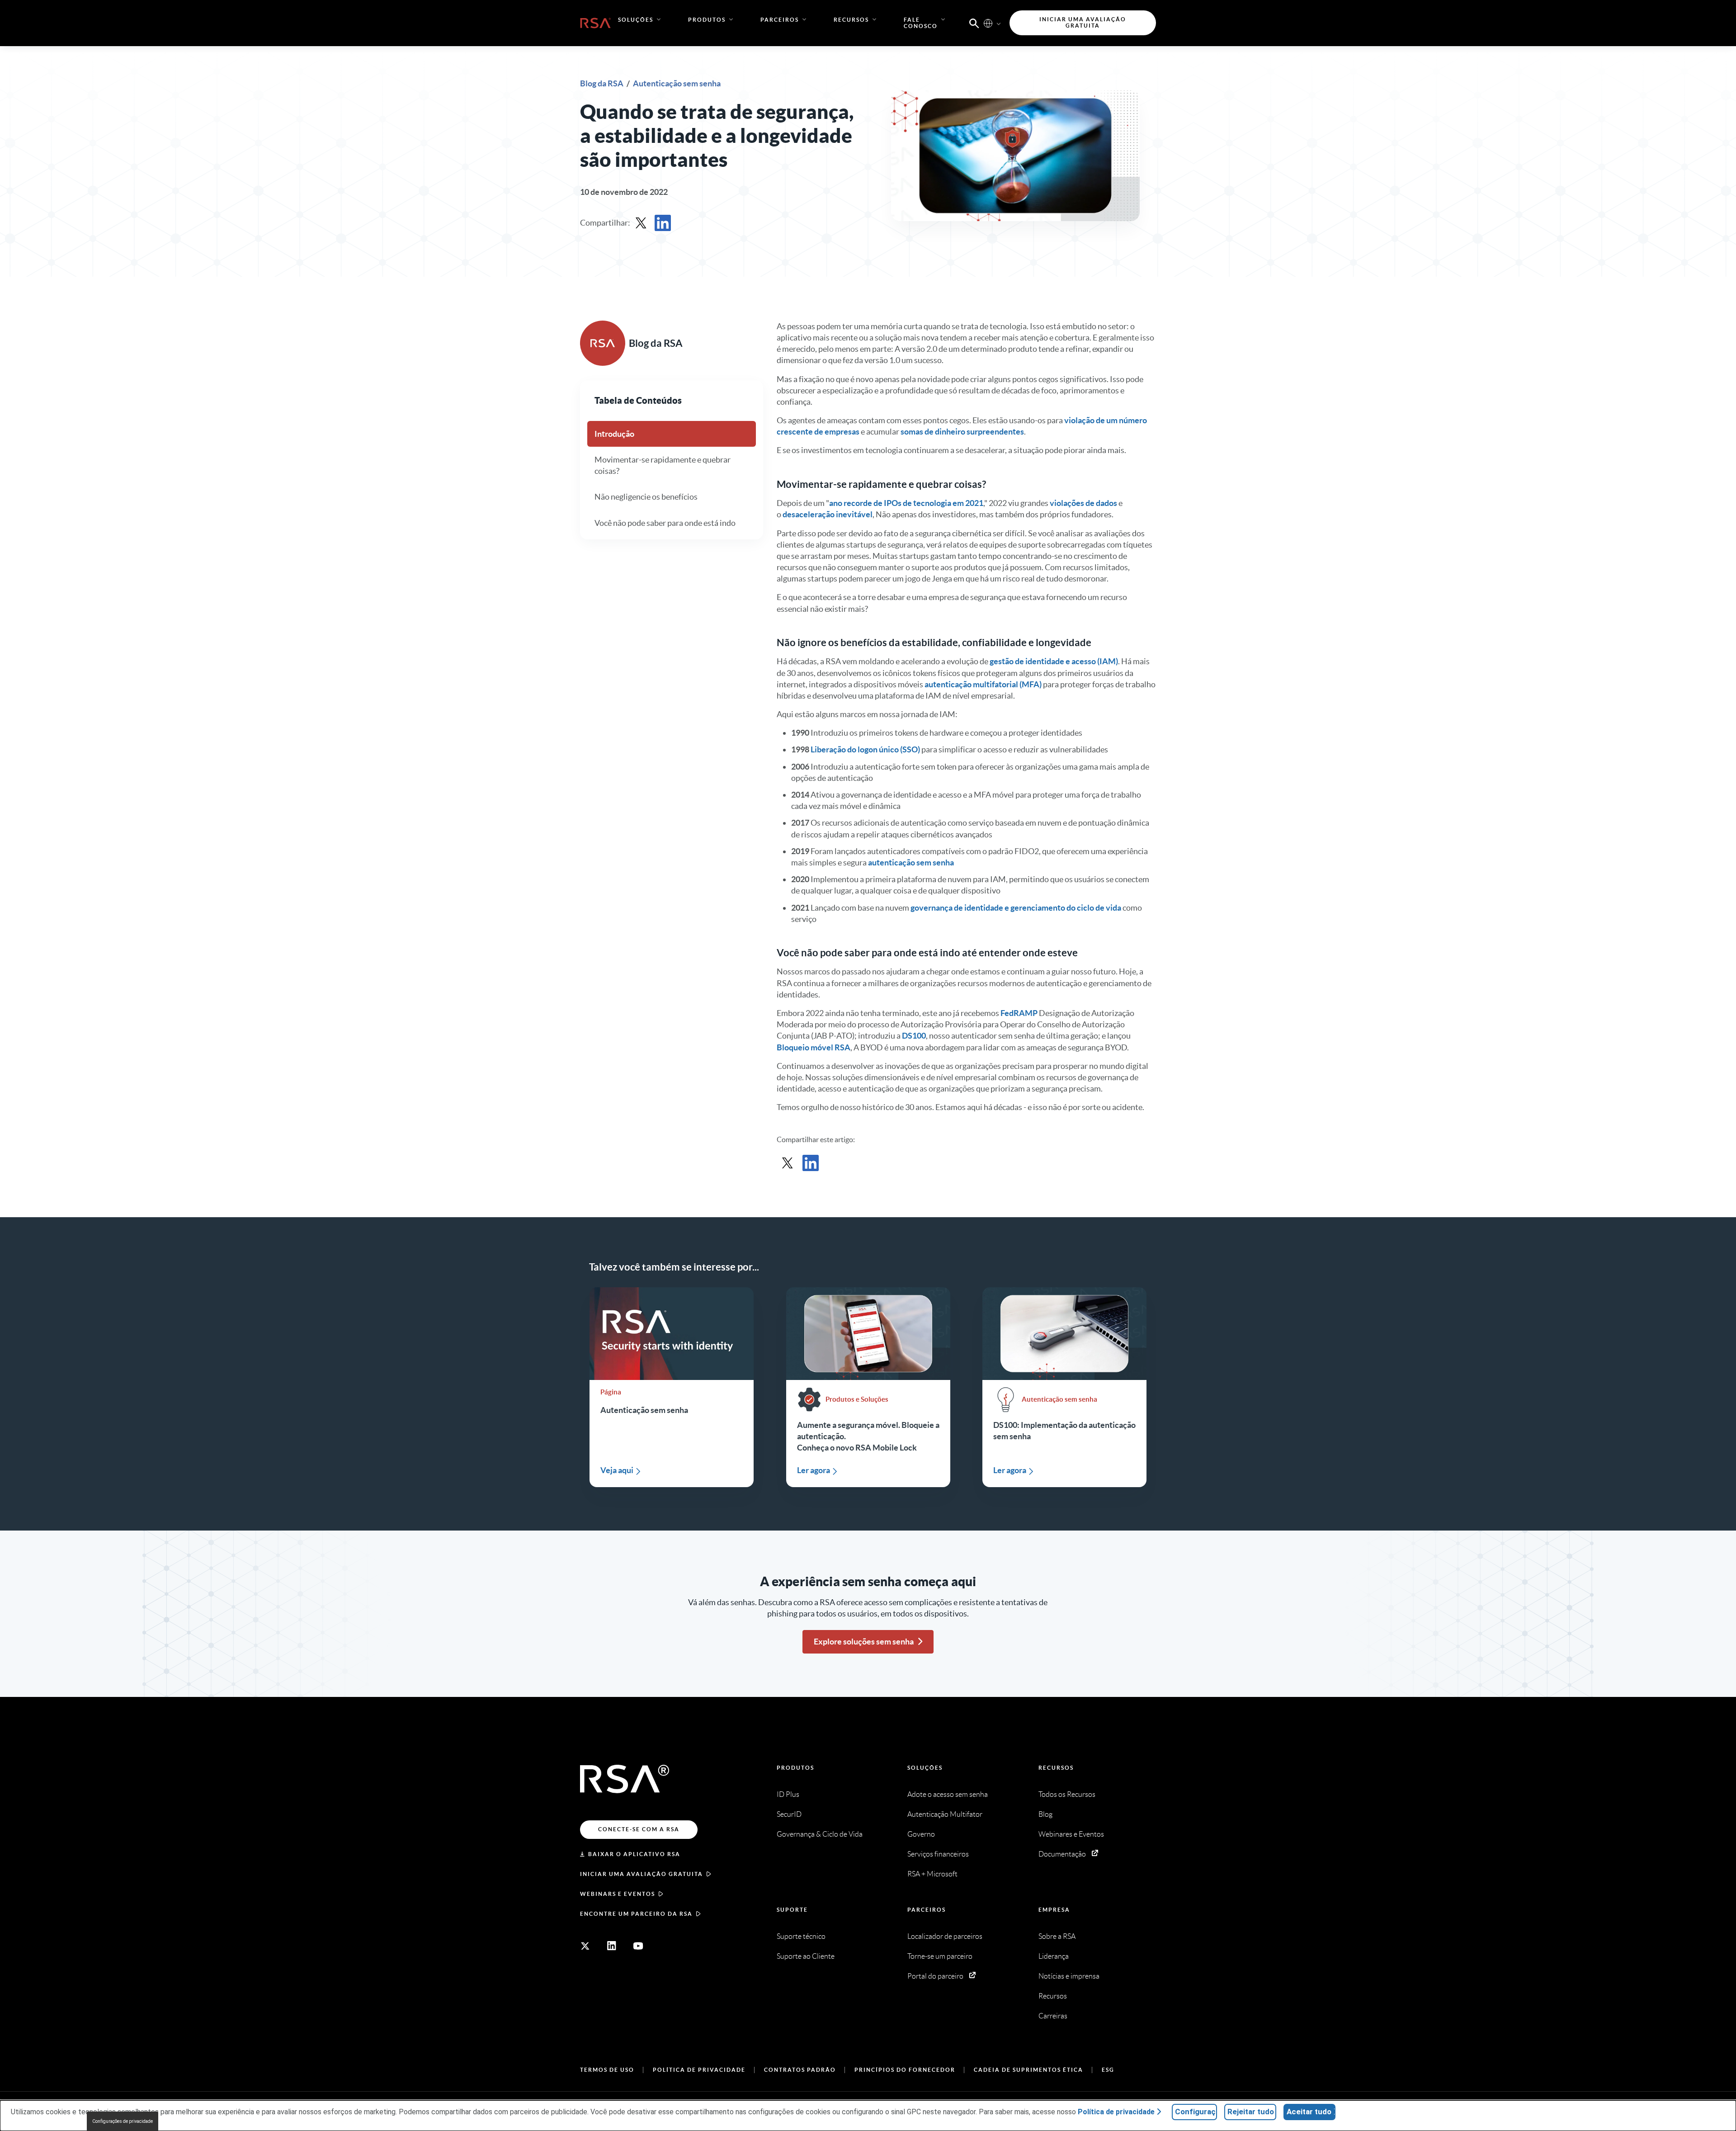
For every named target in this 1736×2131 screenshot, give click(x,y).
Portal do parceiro (935, 1976)
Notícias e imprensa (1069, 1976)
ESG (1108, 2070)
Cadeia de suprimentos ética (1028, 2070)
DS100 (914, 1036)
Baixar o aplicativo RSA (634, 1854)
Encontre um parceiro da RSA (636, 1914)
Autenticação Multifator (945, 1814)
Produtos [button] (707, 20)
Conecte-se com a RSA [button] (639, 1829)
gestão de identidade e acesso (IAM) (1054, 661)
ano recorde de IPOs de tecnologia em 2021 (906, 503)
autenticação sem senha (911, 862)
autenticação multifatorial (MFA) (983, 684)
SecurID (789, 1814)
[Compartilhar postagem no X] (641, 223)
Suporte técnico (801, 1936)
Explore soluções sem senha (864, 1642)
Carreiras (1053, 2016)
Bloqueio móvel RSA (814, 1047)
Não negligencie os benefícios (646, 497)
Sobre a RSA (1057, 1936)
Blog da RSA (602, 83)
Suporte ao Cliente (806, 1956)
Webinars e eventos (618, 1894)
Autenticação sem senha (677, 83)
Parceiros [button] (780, 20)
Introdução (614, 434)
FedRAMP (1019, 1013)
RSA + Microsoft (932, 1874)
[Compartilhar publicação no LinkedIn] (663, 223)
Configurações (1196, 2112)
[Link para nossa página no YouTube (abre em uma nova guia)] (638, 1946)
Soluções (925, 1768)
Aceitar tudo (1309, 2112)
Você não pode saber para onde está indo (665, 522)
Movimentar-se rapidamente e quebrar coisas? (663, 465)
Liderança (1054, 1956)
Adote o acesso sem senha (948, 1794)
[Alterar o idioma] (988, 23)
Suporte (792, 1910)
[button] (974, 23)
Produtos (795, 1768)
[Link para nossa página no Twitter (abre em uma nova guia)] (585, 1946)
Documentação (1062, 1854)
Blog (1045, 1814)
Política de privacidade (699, 2070)
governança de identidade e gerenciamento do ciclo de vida (1016, 908)
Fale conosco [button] (921, 23)
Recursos (1056, 1768)
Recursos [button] (851, 20)
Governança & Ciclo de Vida (820, 1834)
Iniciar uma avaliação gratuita (642, 1874)
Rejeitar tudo (1251, 2112)
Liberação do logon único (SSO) (865, 749)
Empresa (1054, 1910)
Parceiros (927, 1910)
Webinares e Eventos (1071, 1834)
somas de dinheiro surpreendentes (962, 432)
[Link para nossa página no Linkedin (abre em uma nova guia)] (612, 1946)
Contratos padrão (800, 2070)
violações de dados (1083, 503)
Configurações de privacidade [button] (123, 2121)
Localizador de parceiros (945, 1936)
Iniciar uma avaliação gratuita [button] (1083, 22)
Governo (921, 1834)
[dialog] (868, 2116)
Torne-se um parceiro (940, 1956)
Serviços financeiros (938, 1854)
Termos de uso (607, 2070)
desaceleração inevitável (828, 514)
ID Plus (788, 1794)
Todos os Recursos (1067, 1794)
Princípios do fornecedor (905, 2070)
